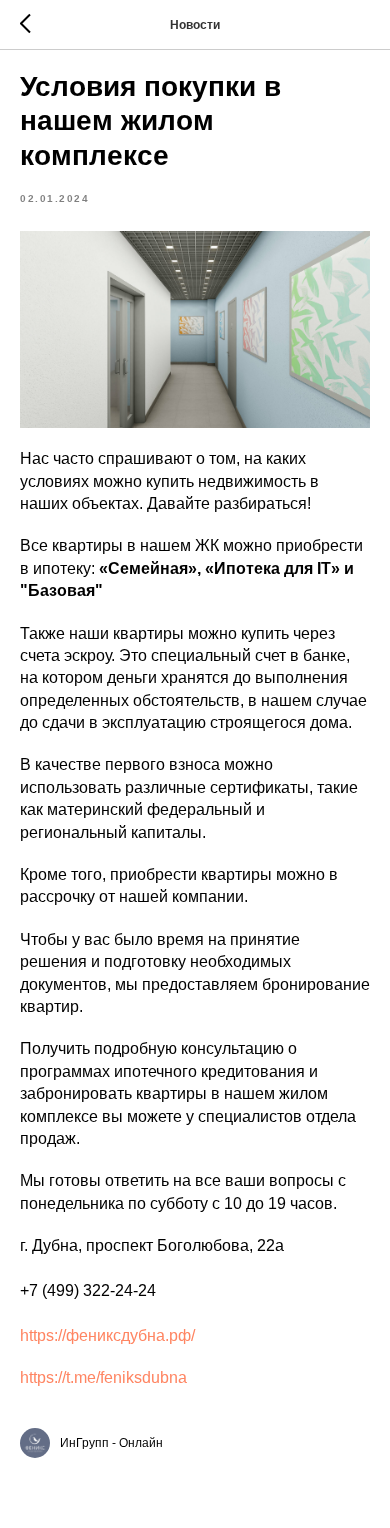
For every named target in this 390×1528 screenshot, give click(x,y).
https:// (43, 1335)
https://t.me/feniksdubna (103, 1377)
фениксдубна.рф (128, 1335)
